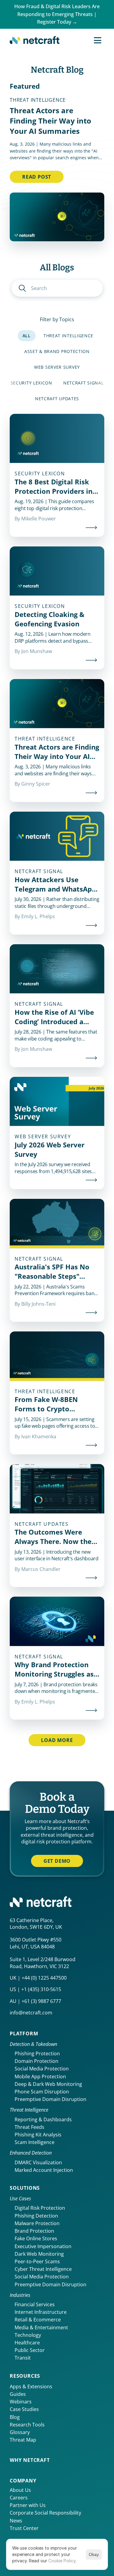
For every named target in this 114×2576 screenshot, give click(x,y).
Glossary (20, 2432)
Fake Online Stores (36, 2238)
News (16, 2521)
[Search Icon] (57, 288)
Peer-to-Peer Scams (37, 2261)
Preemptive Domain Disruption (50, 2099)
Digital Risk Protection (40, 2208)
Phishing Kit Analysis (38, 2135)
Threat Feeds (29, 2127)
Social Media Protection (42, 2069)
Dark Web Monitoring (39, 2254)
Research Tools (27, 2425)
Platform (24, 2033)
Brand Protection (34, 2231)
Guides (18, 2394)
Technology (28, 2335)
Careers (19, 2498)
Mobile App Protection (40, 2076)
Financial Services (35, 2304)
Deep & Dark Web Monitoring (48, 2084)
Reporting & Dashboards (43, 2119)
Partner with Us (28, 2505)
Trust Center (24, 2528)
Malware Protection (37, 2223)
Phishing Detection (36, 2216)
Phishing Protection (37, 2053)
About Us (20, 2490)
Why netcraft (30, 2460)
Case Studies (24, 2409)
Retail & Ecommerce (38, 2320)
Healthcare (27, 2343)
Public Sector (30, 2350)
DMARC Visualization (38, 2162)
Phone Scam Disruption (42, 2092)
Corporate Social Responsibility (45, 2513)
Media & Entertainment (41, 2327)
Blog (15, 2417)
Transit (23, 2358)
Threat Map (23, 2440)
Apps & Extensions (31, 2386)
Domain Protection (36, 2061)
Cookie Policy (62, 2561)
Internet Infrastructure (41, 2312)
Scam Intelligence (35, 2142)
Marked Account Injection (44, 2170)
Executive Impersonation (43, 2246)
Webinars (21, 2402)
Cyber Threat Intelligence (43, 2269)
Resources (25, 2376)
